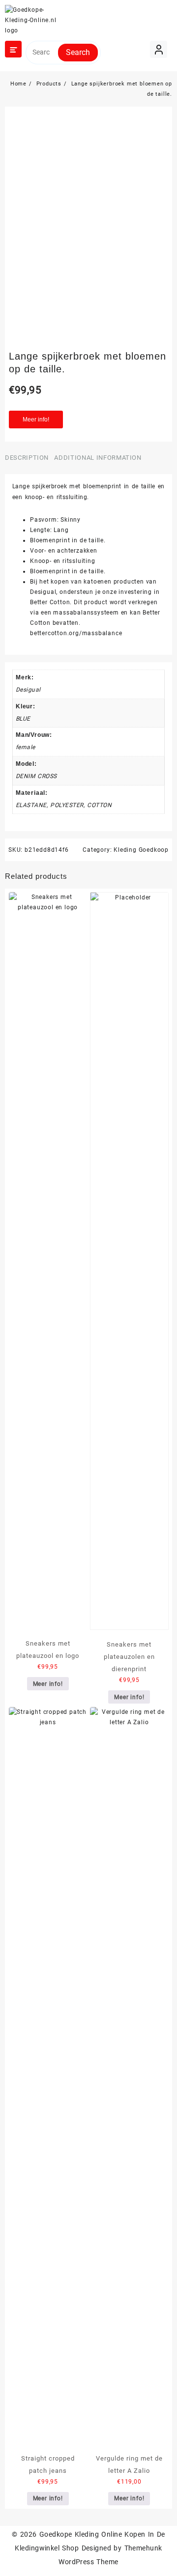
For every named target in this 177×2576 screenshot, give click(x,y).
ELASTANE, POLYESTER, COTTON (64, 805)
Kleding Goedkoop (141, 850)
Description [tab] (27, 458)
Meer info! (36, 420)
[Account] (159, 49)
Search (78, 52)
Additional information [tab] (98, 458)
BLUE (23, 719)
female (26, 747)
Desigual (28, 690)
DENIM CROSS (36, 776)
